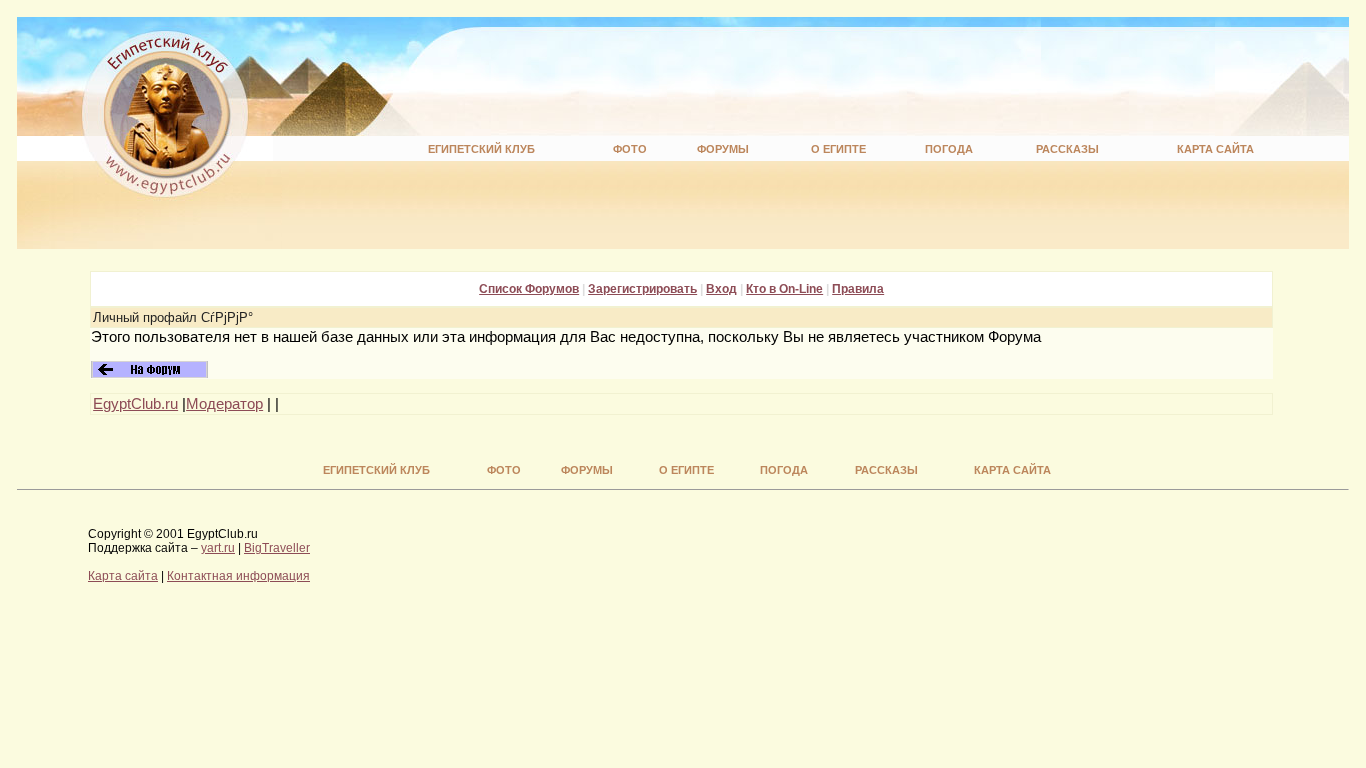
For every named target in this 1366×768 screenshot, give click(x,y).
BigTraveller (277, 548)
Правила (858, 289)
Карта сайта (1215, 149)
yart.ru (218, 548)
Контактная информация (238, 576)
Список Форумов (529, 289)
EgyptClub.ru (135, 404)
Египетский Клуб (481, 149)
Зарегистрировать (642, 289)
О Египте (838, 149)
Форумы (723, 149)
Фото (630, 149)
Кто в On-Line (784, 289)
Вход (721, 289)
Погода (949, 149)
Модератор (224, 404)
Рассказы (1067, 149)
